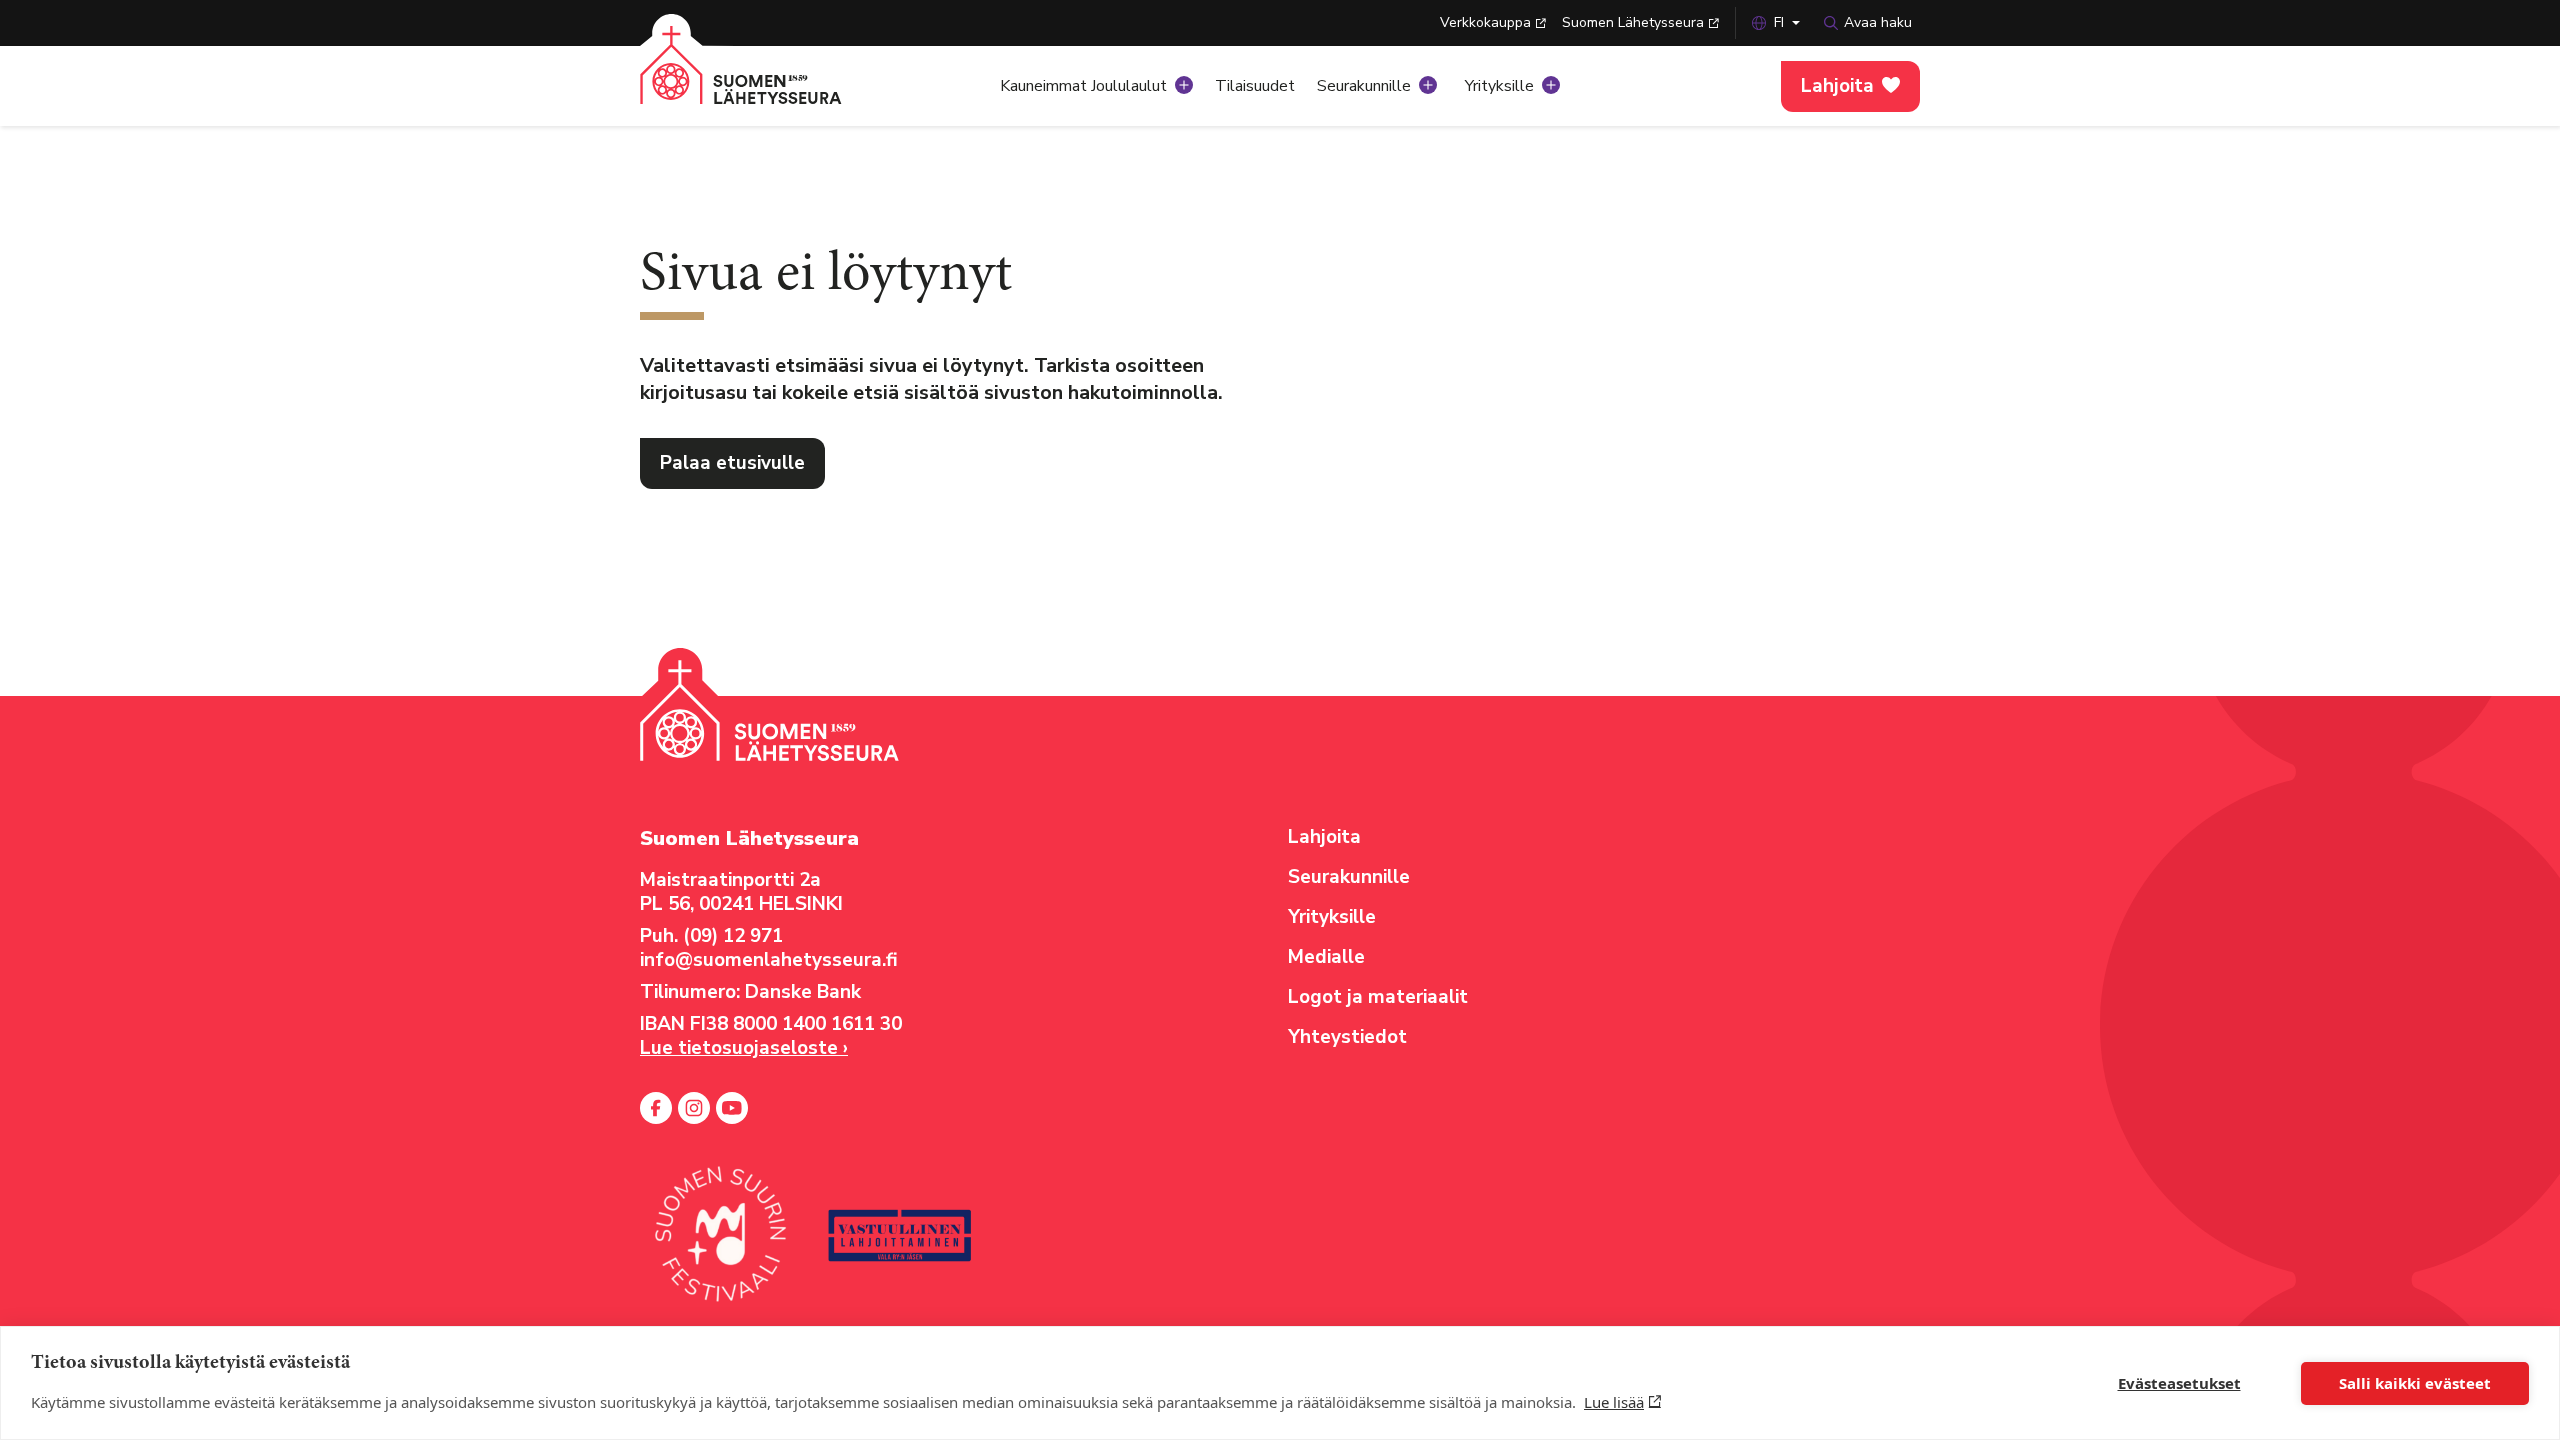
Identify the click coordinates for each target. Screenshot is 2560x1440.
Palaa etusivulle (732, 463)
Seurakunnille (1364, 86)
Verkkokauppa (1485, 22)
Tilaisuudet (1255, 86)
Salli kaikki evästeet (2415, 1383)
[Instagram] (694, 1108)
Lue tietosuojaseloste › (744, 1048)
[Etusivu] (765, 80)
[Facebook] (656, 1108)
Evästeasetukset (2179, 1383)
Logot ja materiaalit (1378, 997)
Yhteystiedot (1347, 1037)
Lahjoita (1837, 86)
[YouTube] (732, 1108)
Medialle (1326, 957)
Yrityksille (1499, 86)
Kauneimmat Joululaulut (1083, 86)
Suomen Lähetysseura (1633, 22)
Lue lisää (1614, 1402)
